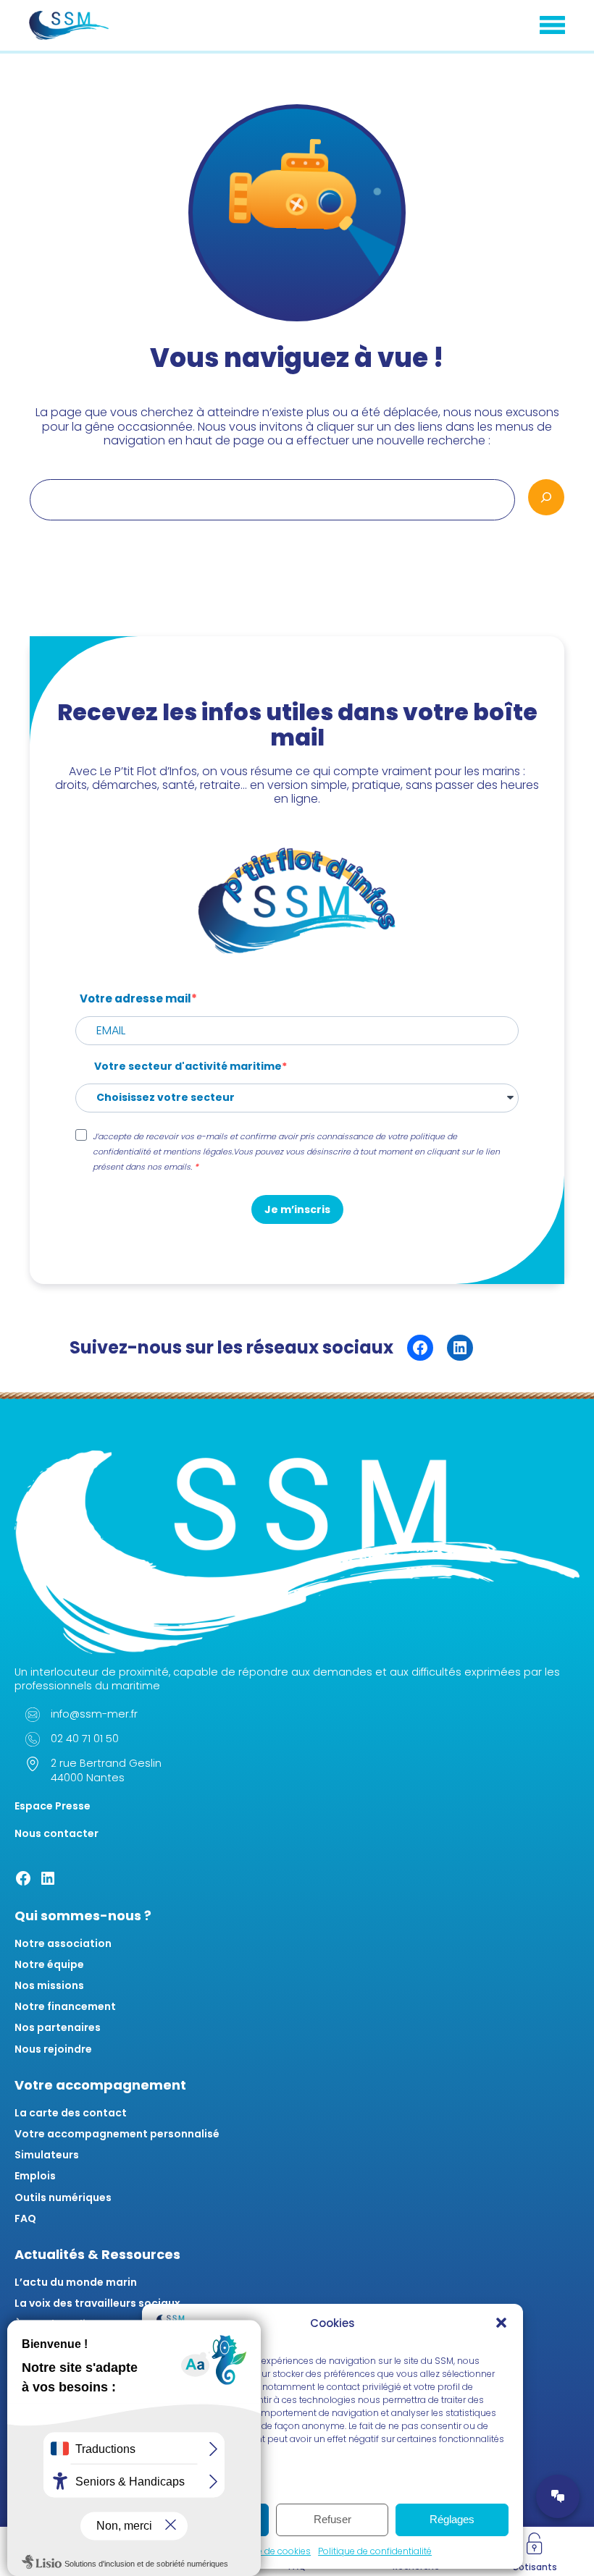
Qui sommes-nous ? (83, 1916)
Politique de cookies (268, 2551)
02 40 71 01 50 (85, 1739)
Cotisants (535, 2567)
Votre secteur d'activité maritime (188, 1067)
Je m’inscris (297, 1209)
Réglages (452, 2519)
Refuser (332, 2519)
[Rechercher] (546, 497)
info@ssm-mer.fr (94, 1714)
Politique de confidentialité (375, 2551)
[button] (501, 2323)
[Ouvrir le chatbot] (558, 2496)
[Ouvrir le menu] (552, 25)
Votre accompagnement (100, 2085)
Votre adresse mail (135, 998)
